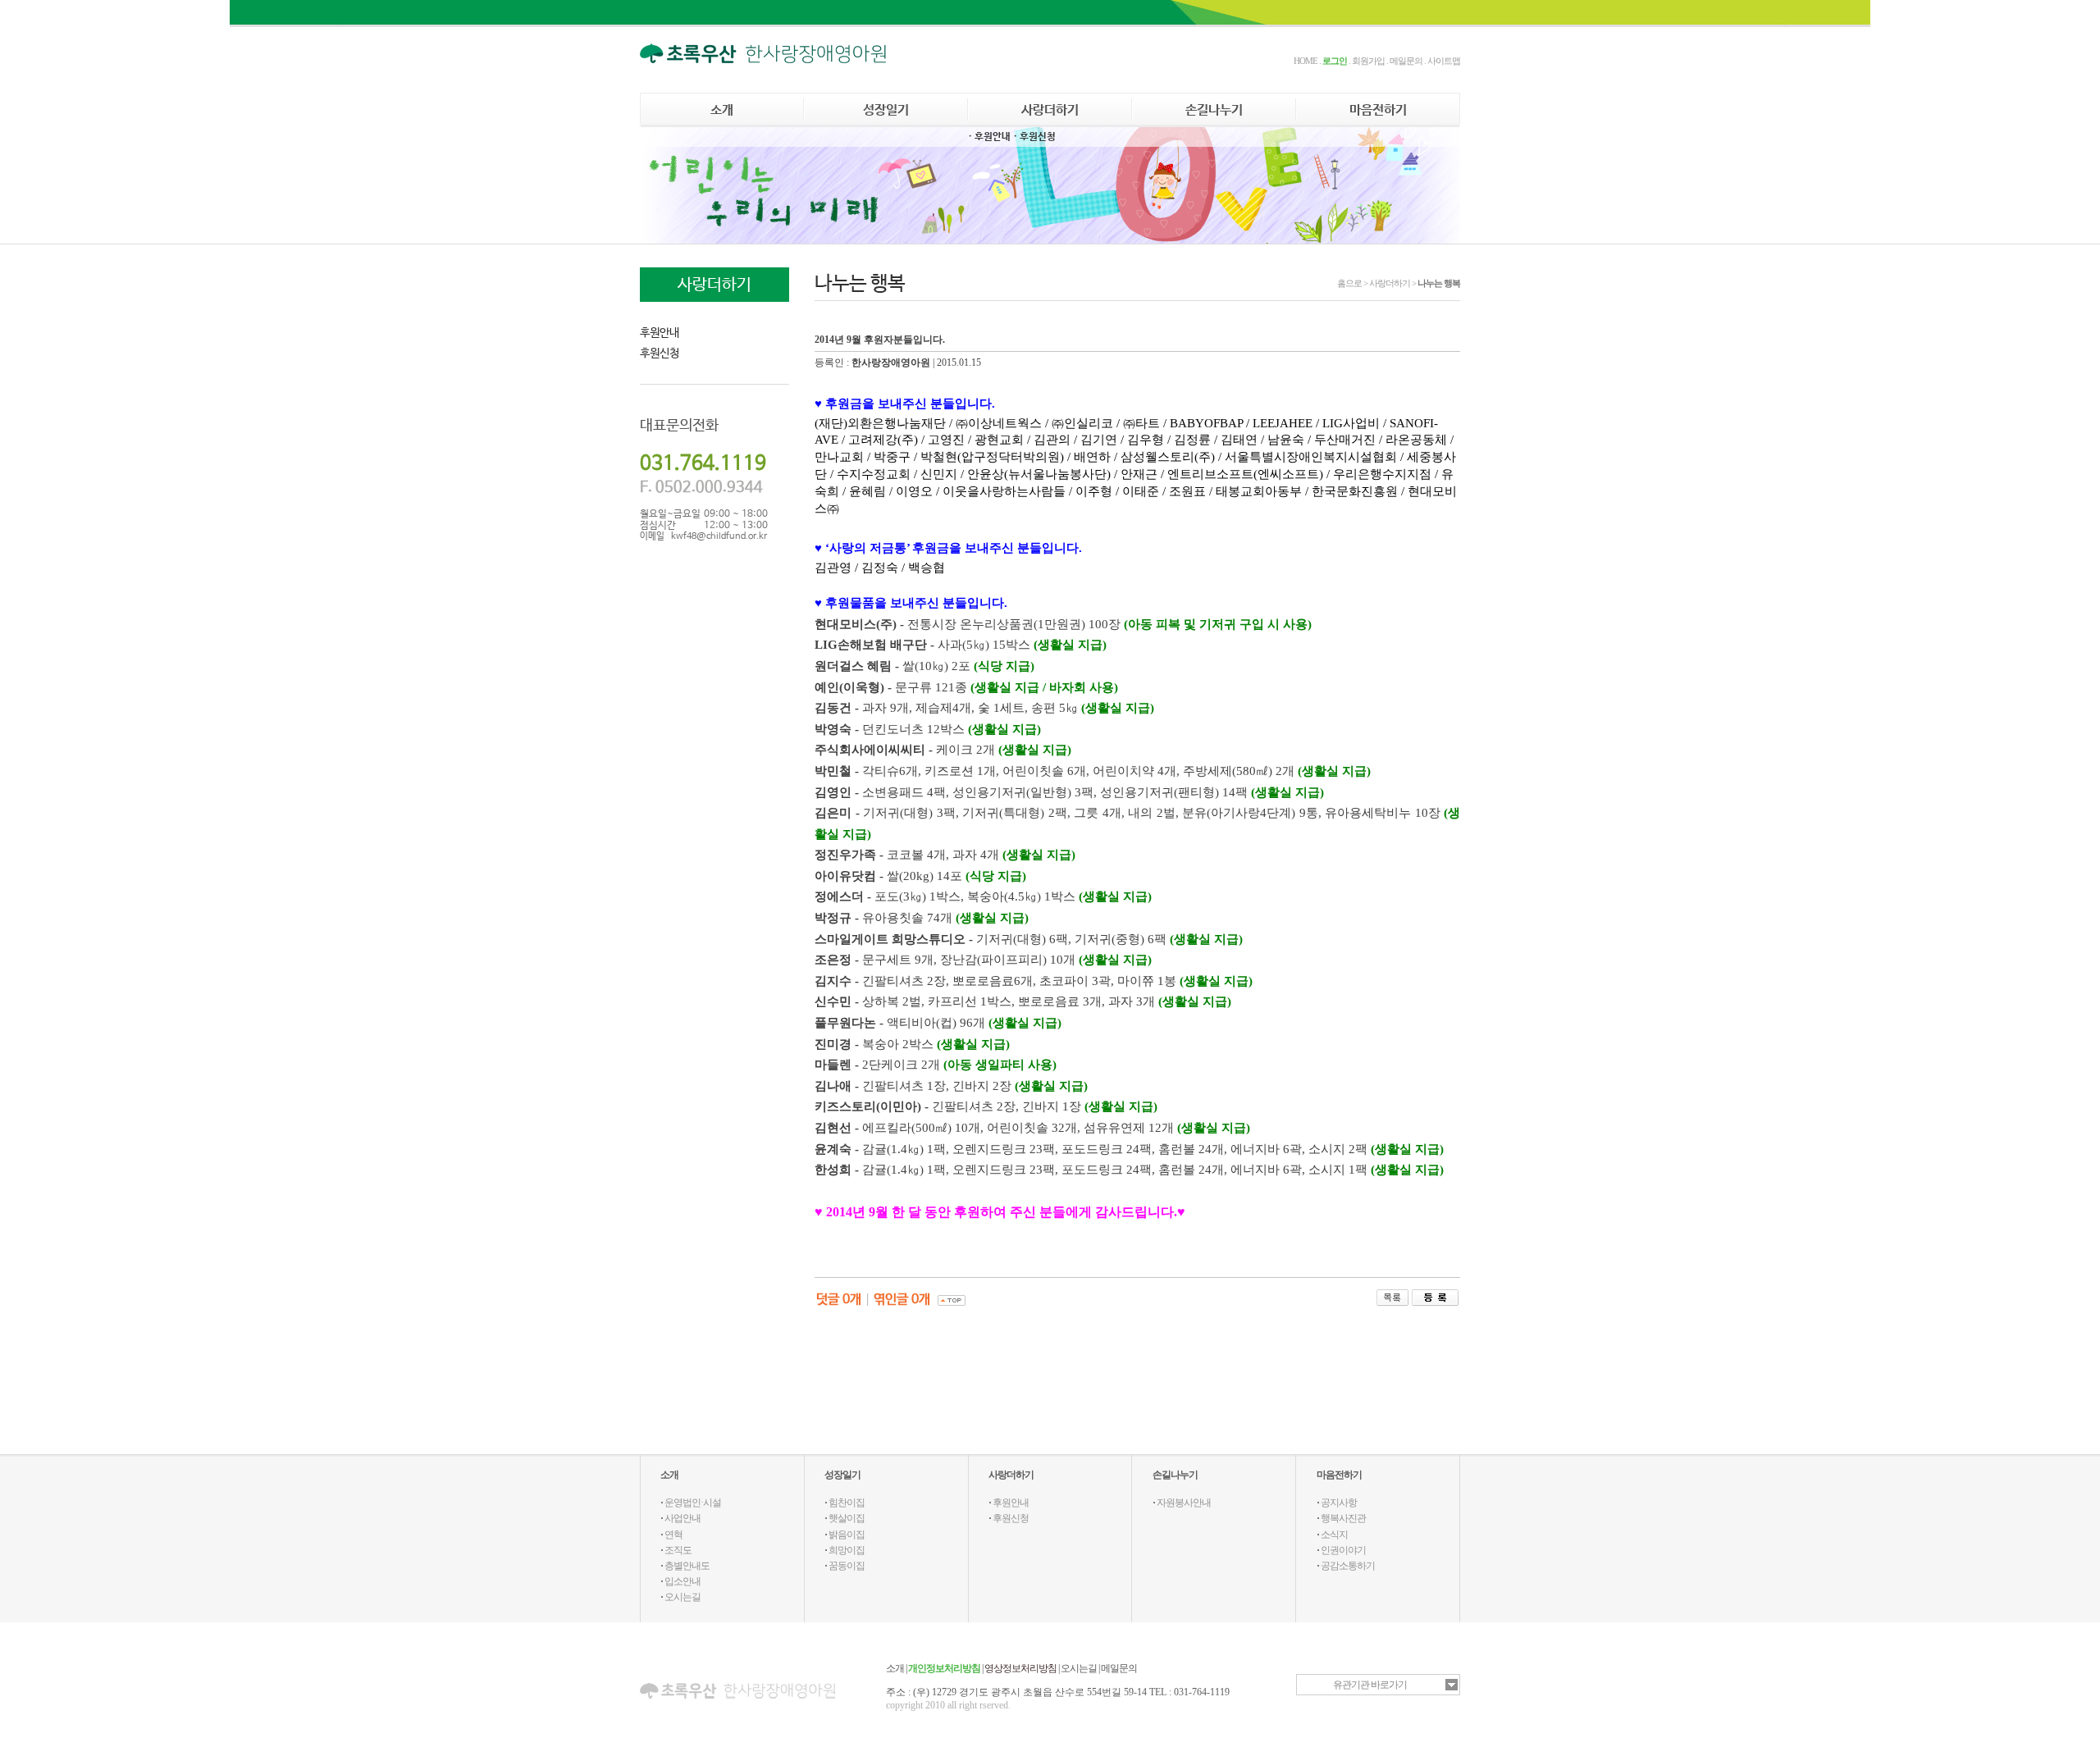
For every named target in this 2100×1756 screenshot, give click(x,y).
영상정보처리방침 (1020, 1668)
